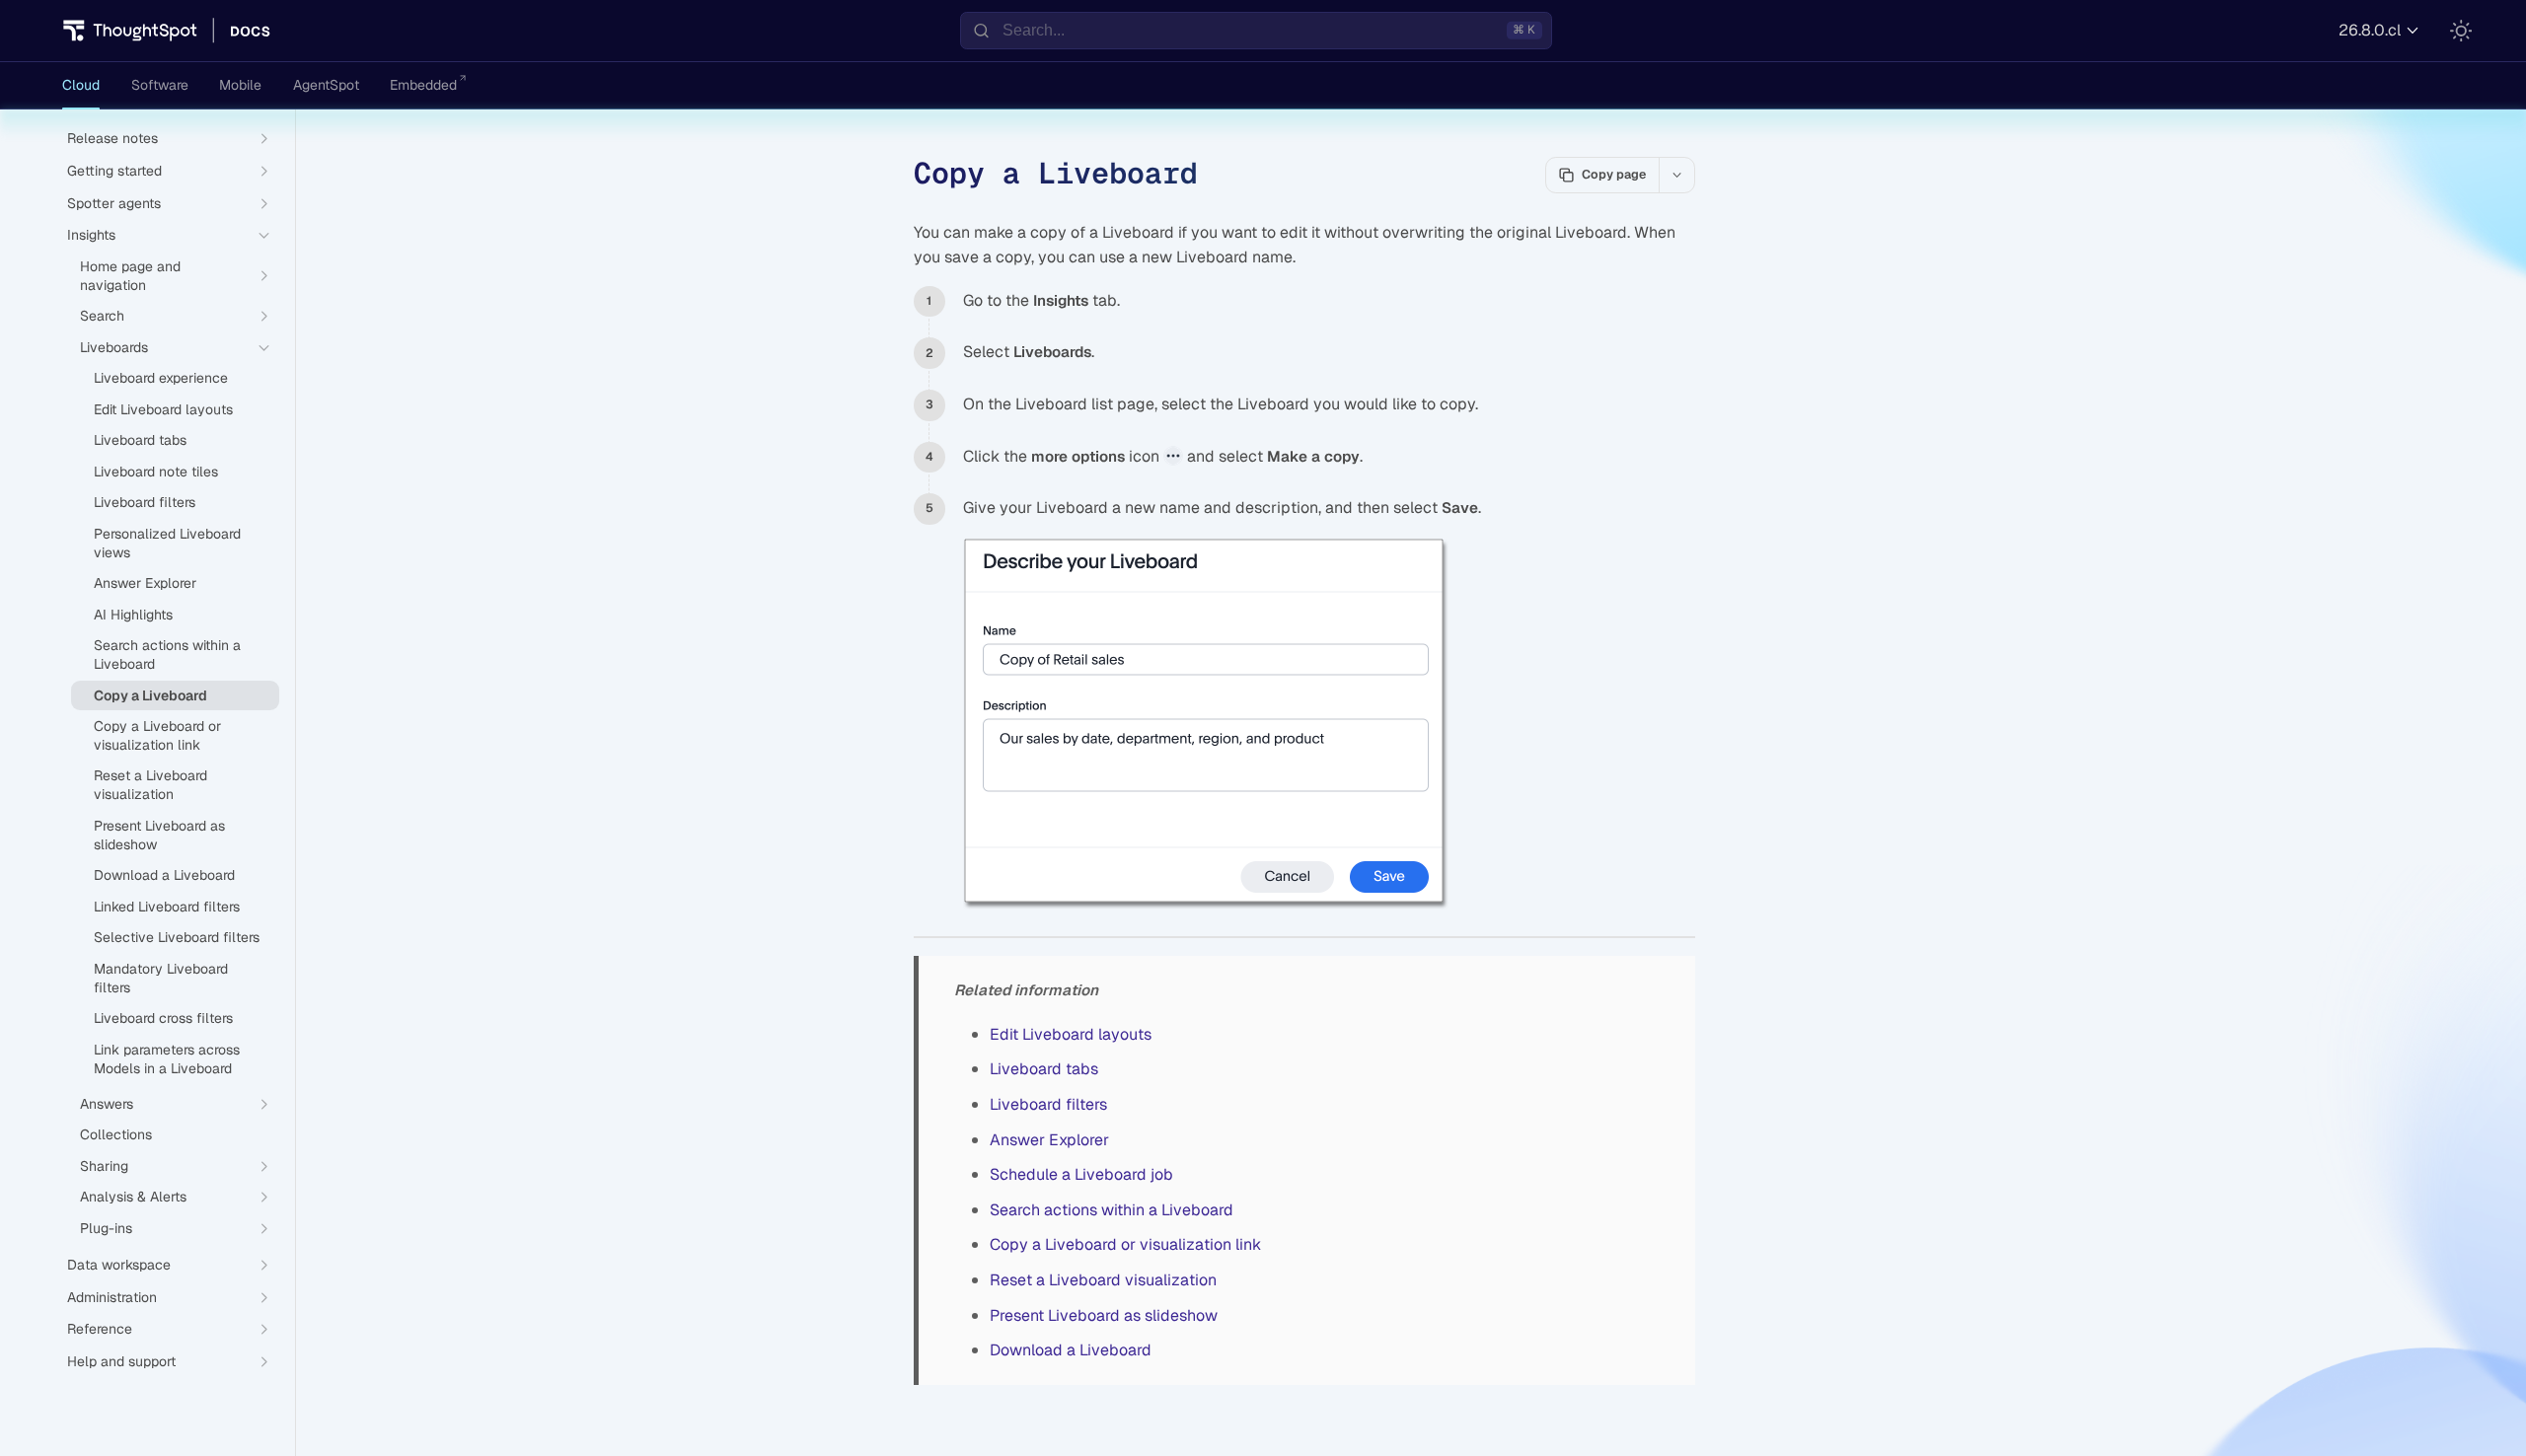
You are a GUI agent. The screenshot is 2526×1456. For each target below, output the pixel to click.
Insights (91, 235)
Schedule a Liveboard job (1081, 1174)
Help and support (121, 1361)
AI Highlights (133, 615)
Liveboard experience (161, 378)
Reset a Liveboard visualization (1103, 1280)
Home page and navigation (130, 276)
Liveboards (114, 347)
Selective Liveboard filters (177, 937)
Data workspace (119, 1265)
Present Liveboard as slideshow (1104, 1315)
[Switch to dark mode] (2461, 31)
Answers (107, 1104)
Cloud (81, 85)
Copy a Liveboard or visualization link (1125, 1244)
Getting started (114, 171)
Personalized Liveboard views (167, 543)
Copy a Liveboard (150, 695)
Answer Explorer (1049, 1140)
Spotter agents (114, 203)
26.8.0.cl (2370, 30)
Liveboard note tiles (156, 472)
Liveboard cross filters (163, 1018)
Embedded (423, 85)
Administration (112, 1297)
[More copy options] (1676, 175)
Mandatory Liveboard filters (161, 978)
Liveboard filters (1048, 1104)
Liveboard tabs (1044, 1069)
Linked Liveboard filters (167, 907)
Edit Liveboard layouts (1071, 1034)
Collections (116, 1134)
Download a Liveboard (1071, 1350)
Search (102, 316)
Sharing (104, 1166)
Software (160, 85)
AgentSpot (326, 85)
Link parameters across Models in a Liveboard (167, 1059)
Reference (100, 1329)
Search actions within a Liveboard (1112, 1210)
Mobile (240, 85)
